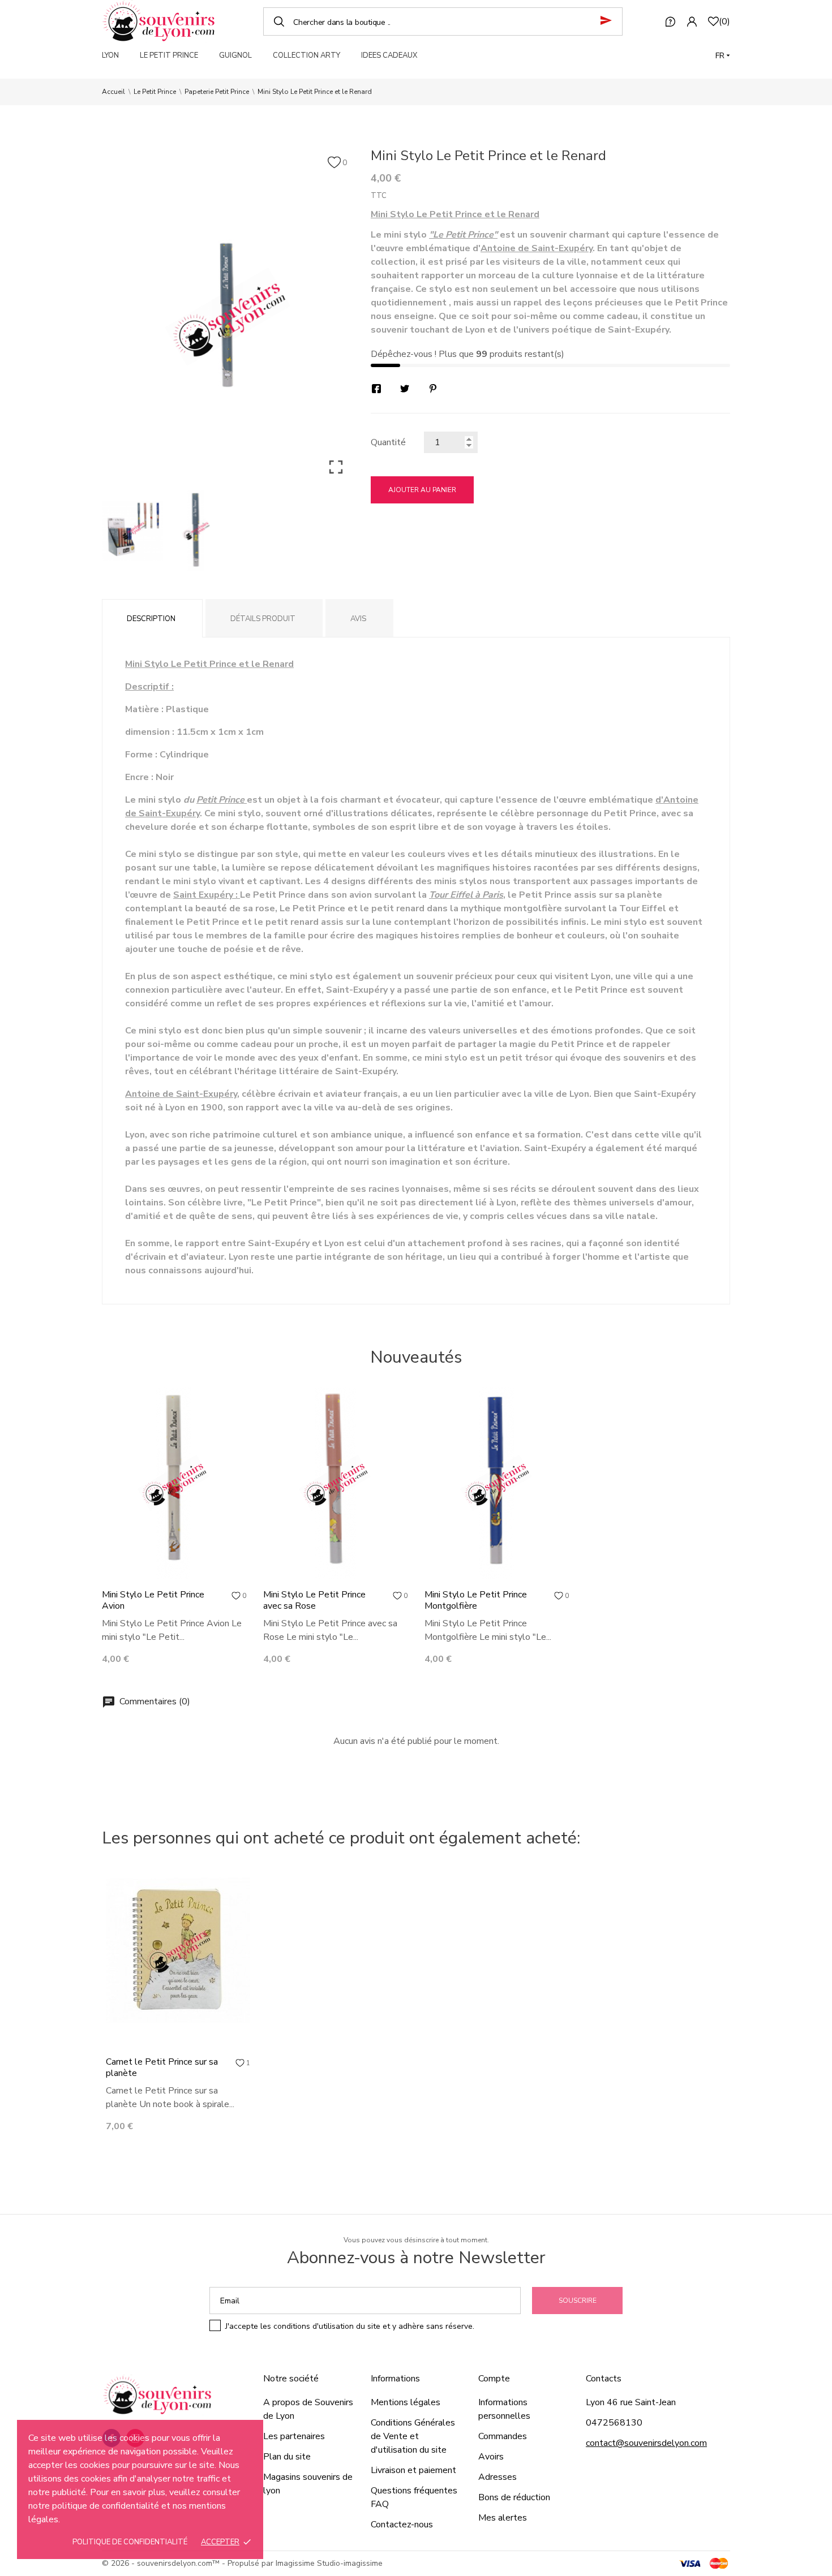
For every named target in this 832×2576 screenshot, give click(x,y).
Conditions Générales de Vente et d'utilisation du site (413, 2436)
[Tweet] (405, 389)
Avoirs (491, 2457)
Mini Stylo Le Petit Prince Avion (153, 1600)
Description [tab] (151, 619)
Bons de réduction (514, 2497)
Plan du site (287, 2457)
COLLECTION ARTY (306, 55)
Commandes (503, 2436)
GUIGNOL (235, 55)
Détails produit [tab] (263, 619)
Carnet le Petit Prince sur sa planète (162, 2067)
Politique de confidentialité (130, 2542)
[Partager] (376, 389)
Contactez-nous (402, 2525)
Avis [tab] (358, 619)
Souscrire (578, 2301)
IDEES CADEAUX (389, 55)
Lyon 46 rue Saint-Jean (631, 2402)
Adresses (498, 2477)
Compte (494, 2379)
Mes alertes (503, 2518)
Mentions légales (406, 2402)
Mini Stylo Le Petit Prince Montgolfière (476, 1600)
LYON (110, 55)
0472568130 (614, 2423)
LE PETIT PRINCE (169, 55)
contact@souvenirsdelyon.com (646, 2443)
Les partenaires (294, 2436)
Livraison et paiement (413, 2470)
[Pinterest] (433, 389)
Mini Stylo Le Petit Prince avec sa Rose (314, 1600)
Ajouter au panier (422, 490)
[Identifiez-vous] (692, 21)
